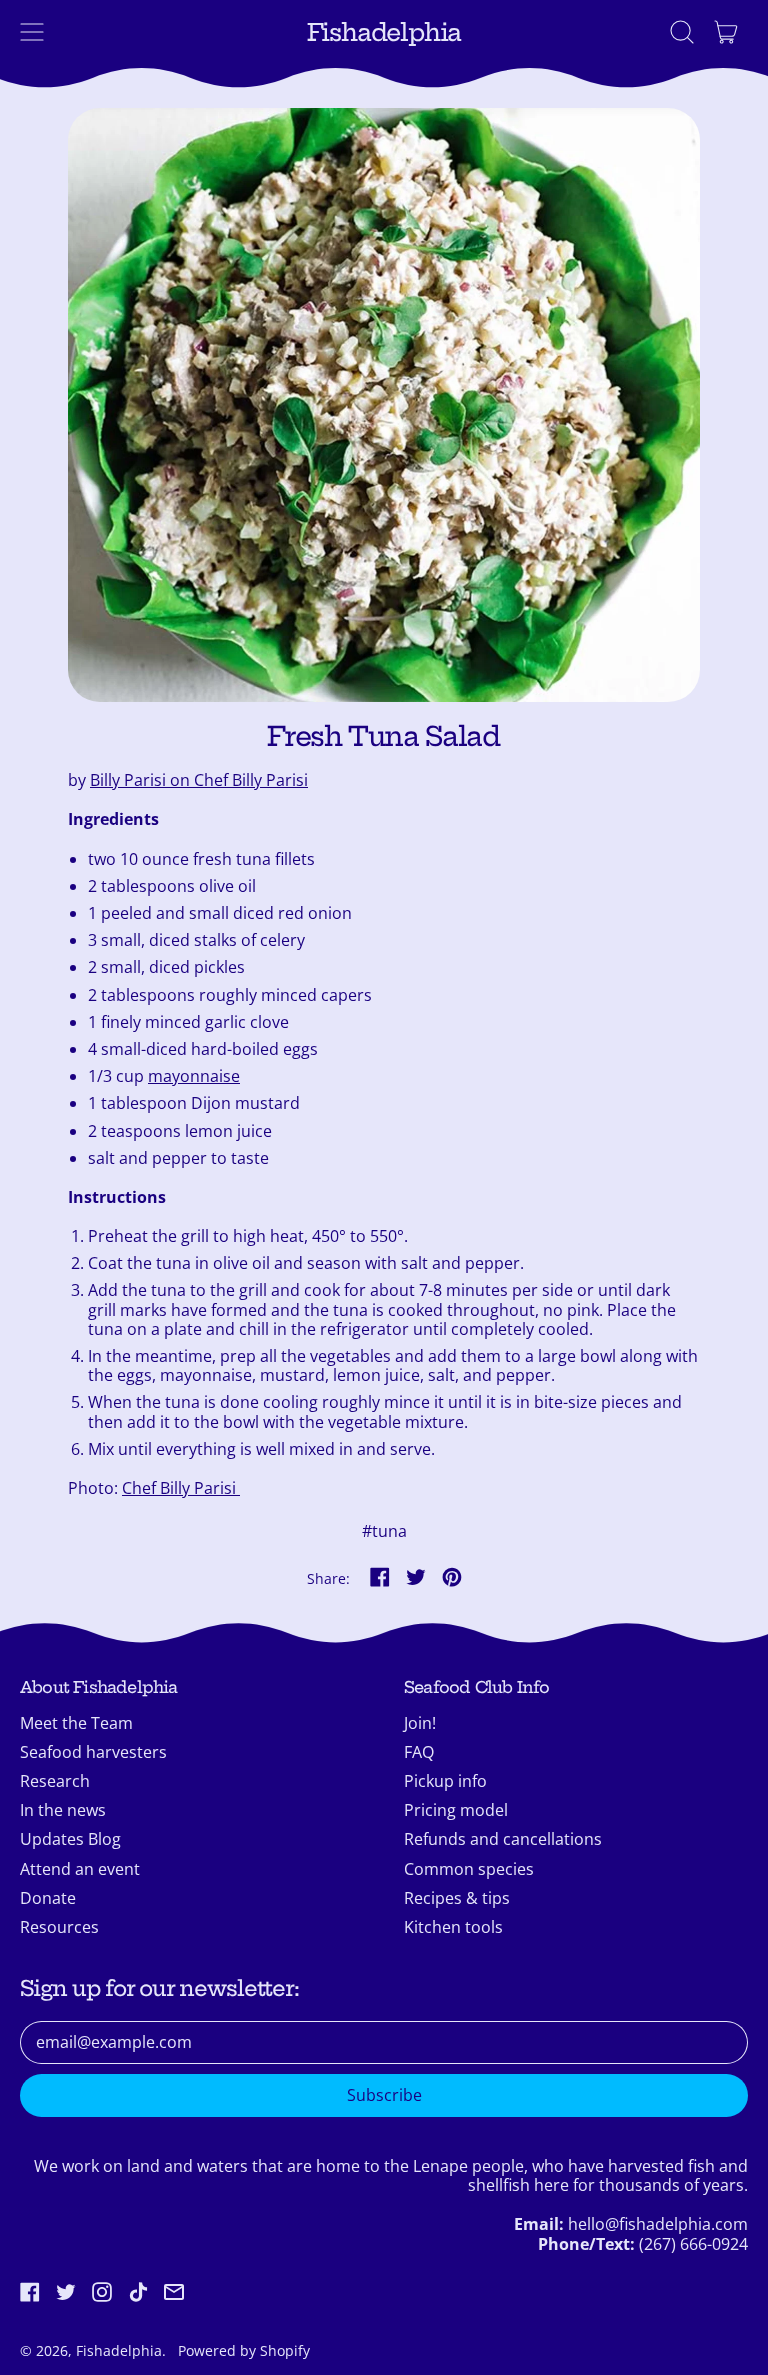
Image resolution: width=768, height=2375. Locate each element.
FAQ (419, 1752)
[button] (682, 32)
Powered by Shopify (244, 2350)
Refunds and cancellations (503, 1839)
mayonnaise (194, 1076)
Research (55, 1781)
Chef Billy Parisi (181, 1488)
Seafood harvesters (93, 1752)
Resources (59, 1927)
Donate (48, 1898)
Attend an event (80, 1869)
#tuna (384, 1531)
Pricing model (456, 1810)
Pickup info (445, 1781)
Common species (469, 1869)
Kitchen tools (453, 1927)
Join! (420, 1723)
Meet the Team (76, 1723)
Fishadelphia (384, 32)
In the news (63, 1810)
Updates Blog (70, 1839)
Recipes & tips (457, 1898)
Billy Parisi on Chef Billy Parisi (199, 780)
